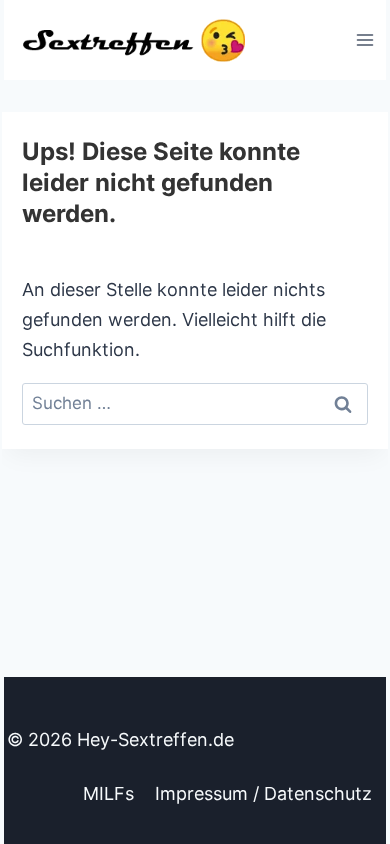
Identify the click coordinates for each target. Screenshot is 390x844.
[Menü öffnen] (364, 39)
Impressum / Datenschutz (263, 793)
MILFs (108, 793)
